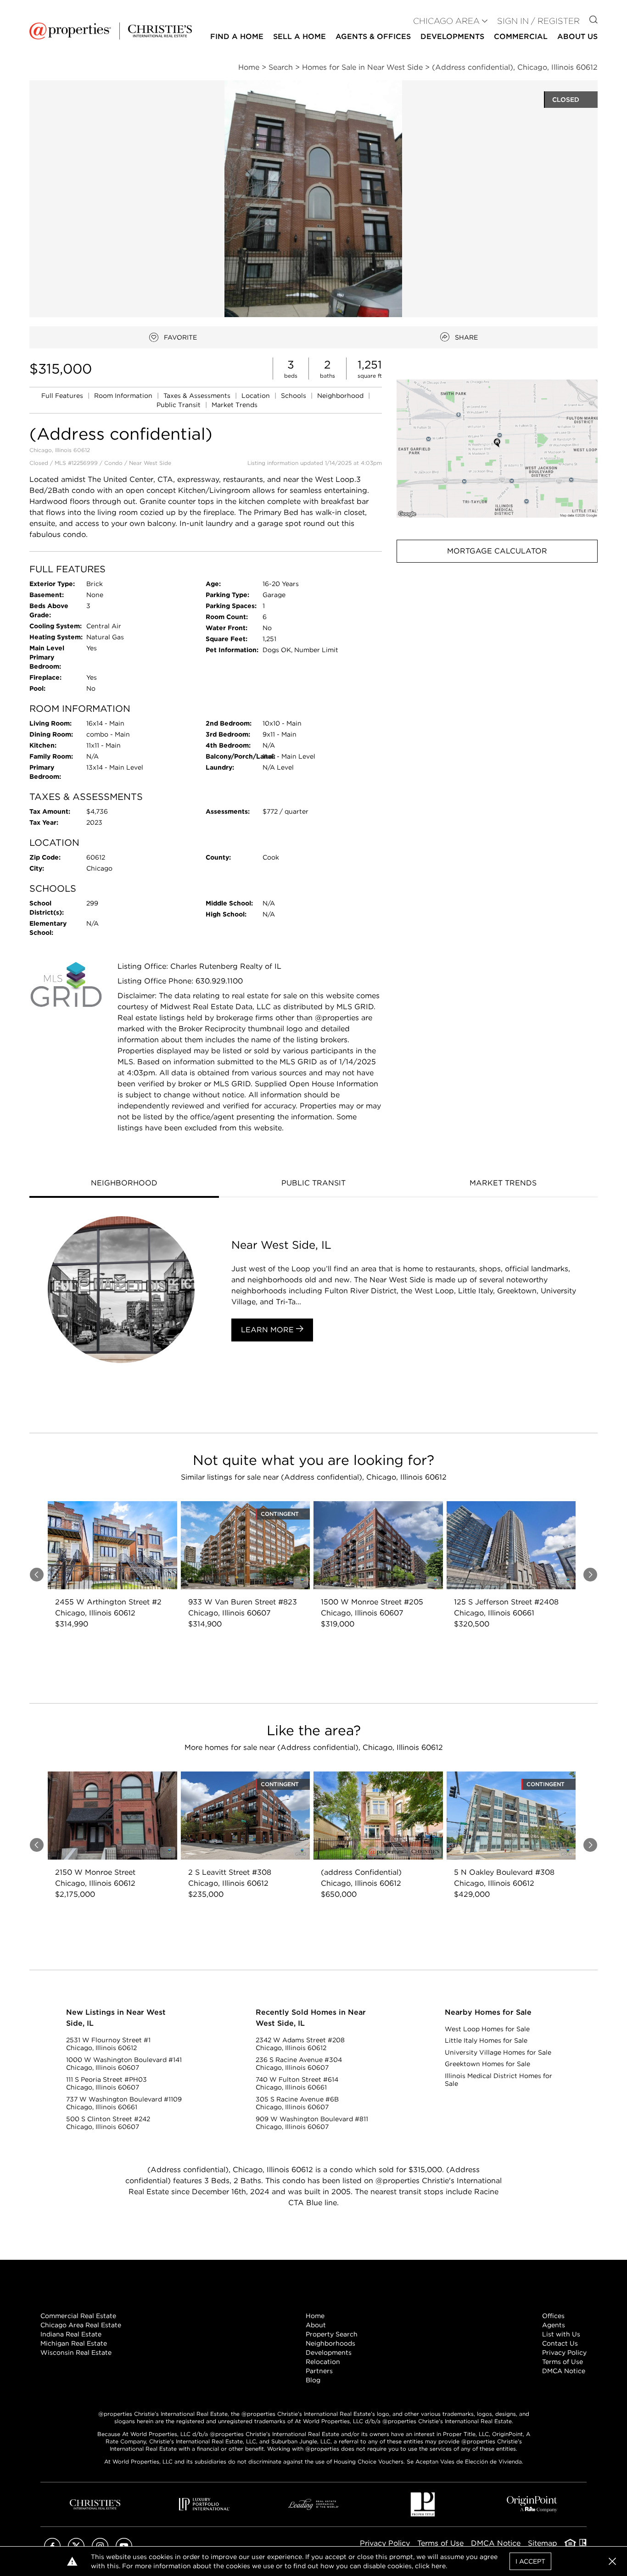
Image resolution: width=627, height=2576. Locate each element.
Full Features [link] (63, 396)
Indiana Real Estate (71, 2334)
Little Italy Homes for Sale (486, 2040)
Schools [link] (294, 396)
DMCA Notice (564, 2371)
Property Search (332, 2334)
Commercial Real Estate (78, 2316)
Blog (313, 2380)
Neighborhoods (330, 2343)
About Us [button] (577, 36)
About (316, 2325)
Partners (319, 2371)
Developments (452, 36)
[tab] (124, 1184)
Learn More (269, 1330)
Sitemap (543, 2543)
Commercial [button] (521, 36)
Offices (553, 2316)
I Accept (530, 2561)
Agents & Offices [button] (373, 36)
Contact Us (560, 2343)
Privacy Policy (564, 2352)
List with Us (561, 2334)
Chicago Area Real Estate (81, 2325)
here (439, 2566)
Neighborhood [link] (341, 396)
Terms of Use (563, 2362)
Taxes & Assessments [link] (198, 396)
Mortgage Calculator (497, 551)
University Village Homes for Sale (498, 2052)
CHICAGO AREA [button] (446, 21)
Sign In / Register (538, 21)
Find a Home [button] (237, 36)
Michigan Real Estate (74, 2343)
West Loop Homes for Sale (487, 2029)
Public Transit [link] (179, 405)
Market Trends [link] (235, 405)
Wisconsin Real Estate (76, 2352)
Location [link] (257, 396)
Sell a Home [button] (300, 36)
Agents (554, 2325)
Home (315, 2316)
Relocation (323, 2362)
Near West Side (150, 463)
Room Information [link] (124, 396)
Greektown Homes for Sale (487, 2064)
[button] (497, 449)
